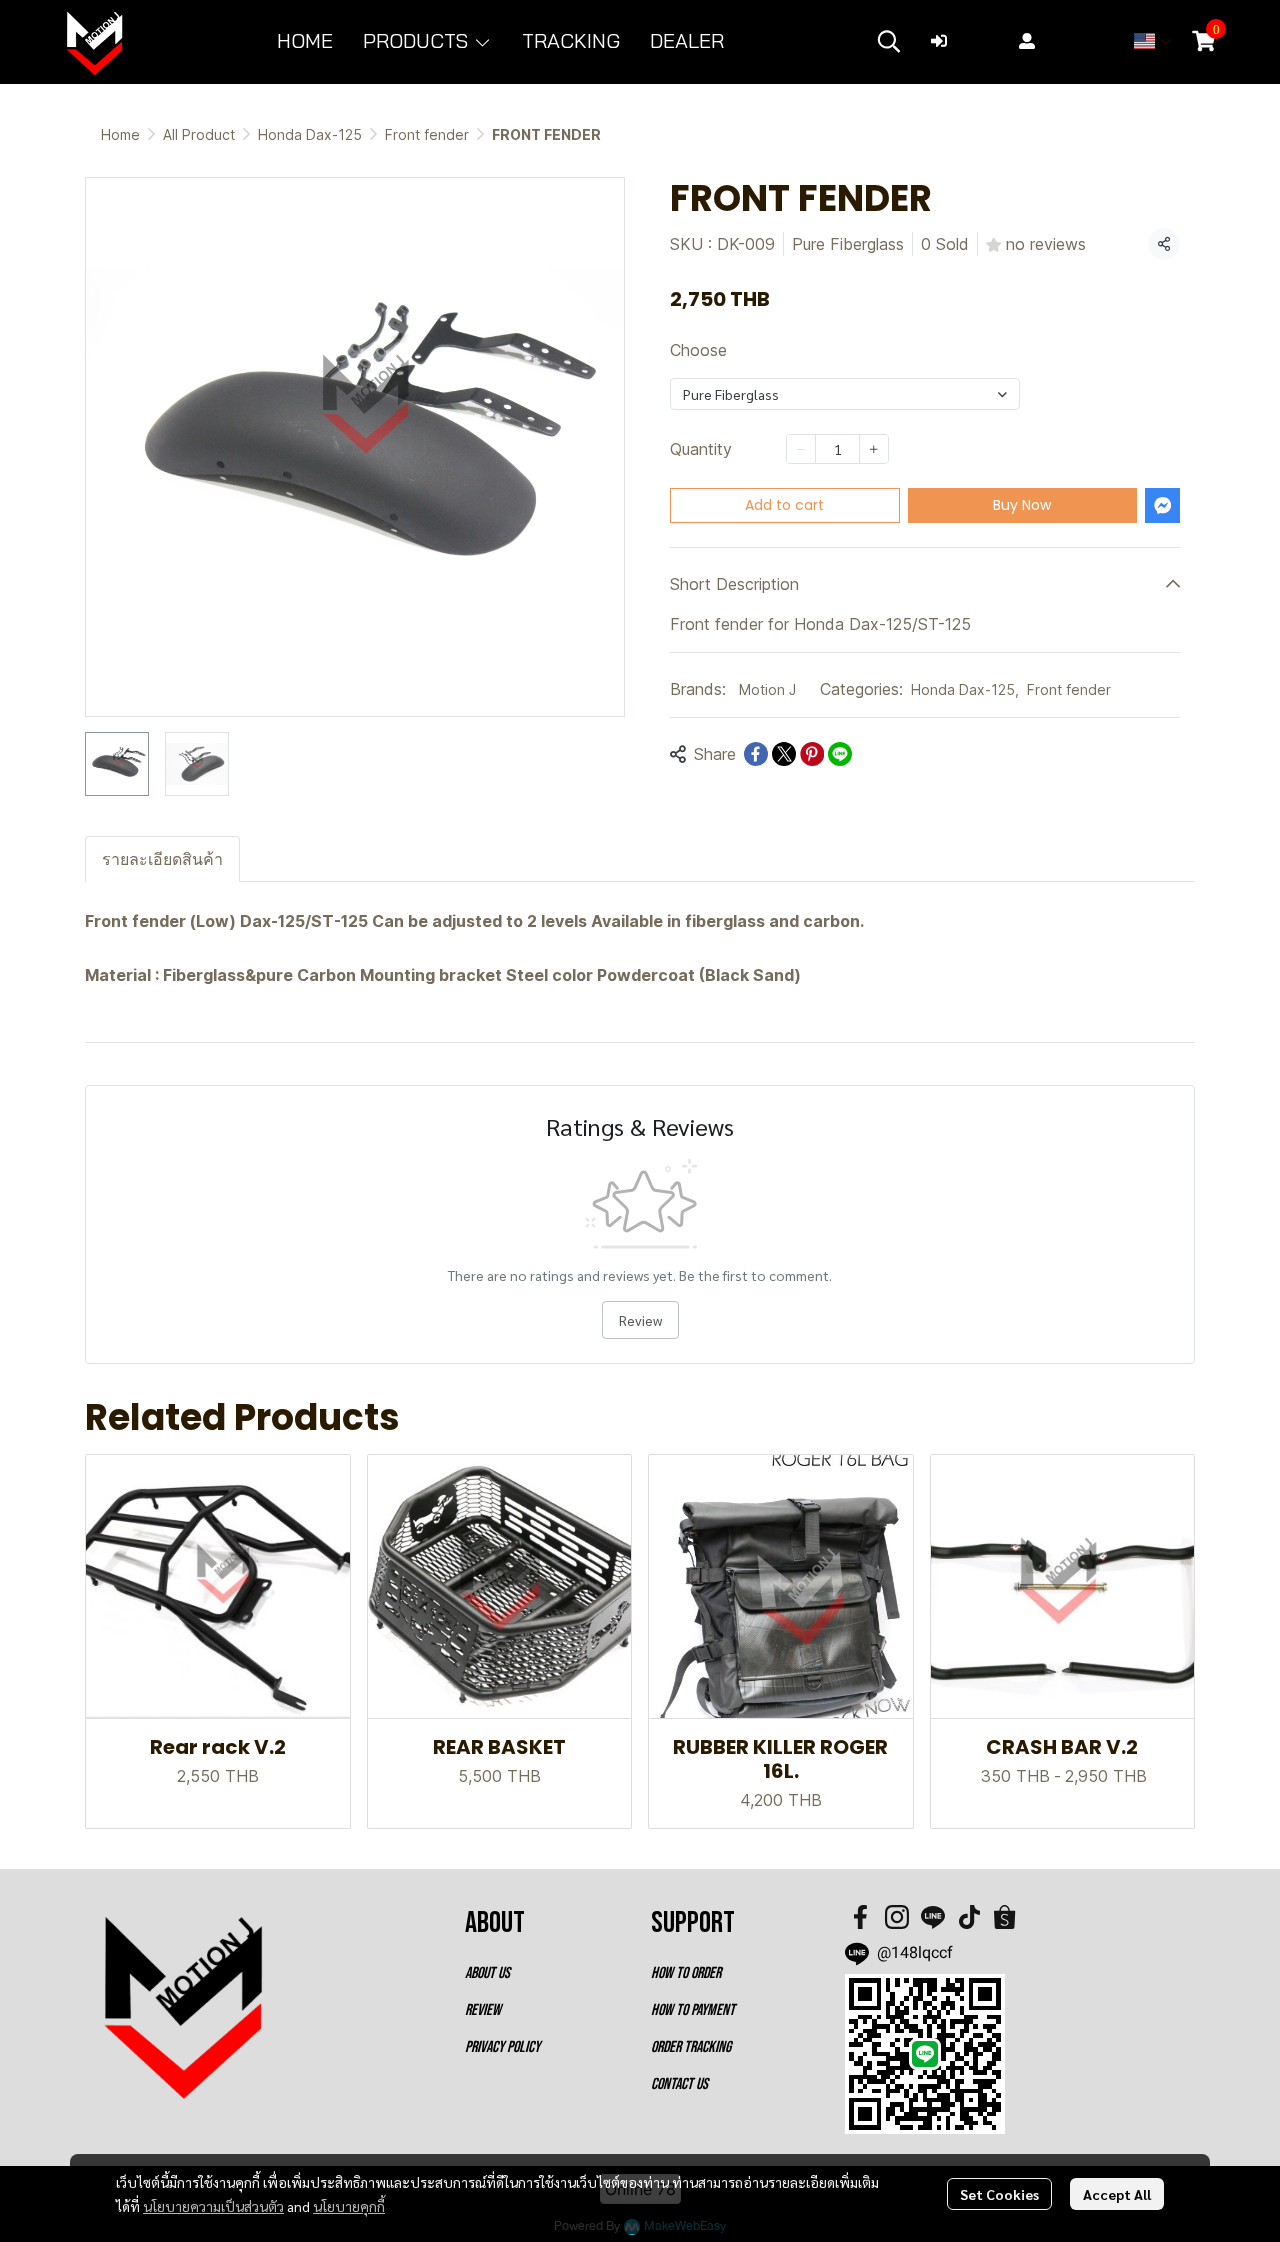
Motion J (767, 689)
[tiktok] (969, 1917)
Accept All (1117, 2194)
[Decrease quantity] (801, 449)
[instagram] (897, 1917)
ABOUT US (487, 1973)
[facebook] (861, 1917)
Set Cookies (999, 2194)
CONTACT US (679, 2084)
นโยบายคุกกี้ (349, 2206)
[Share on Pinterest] (812, 754)
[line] (933, 1917)
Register (1075, 41)
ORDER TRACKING (691, 2047)
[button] (889, 41)
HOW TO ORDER (686, 1973)
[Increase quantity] (874, 449)
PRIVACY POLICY (502, 2047)
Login (977, 41)
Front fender (427, 134)
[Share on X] (784, 754)
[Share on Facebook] (756, 754)
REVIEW (483, 2010)
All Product (199, 134)
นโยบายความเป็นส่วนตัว (213, 2206)
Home (120, 134)
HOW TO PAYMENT (693, 2010)
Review (640, 1320)
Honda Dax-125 (310, 134)
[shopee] (1005, 1917)
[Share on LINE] (840, 754)
